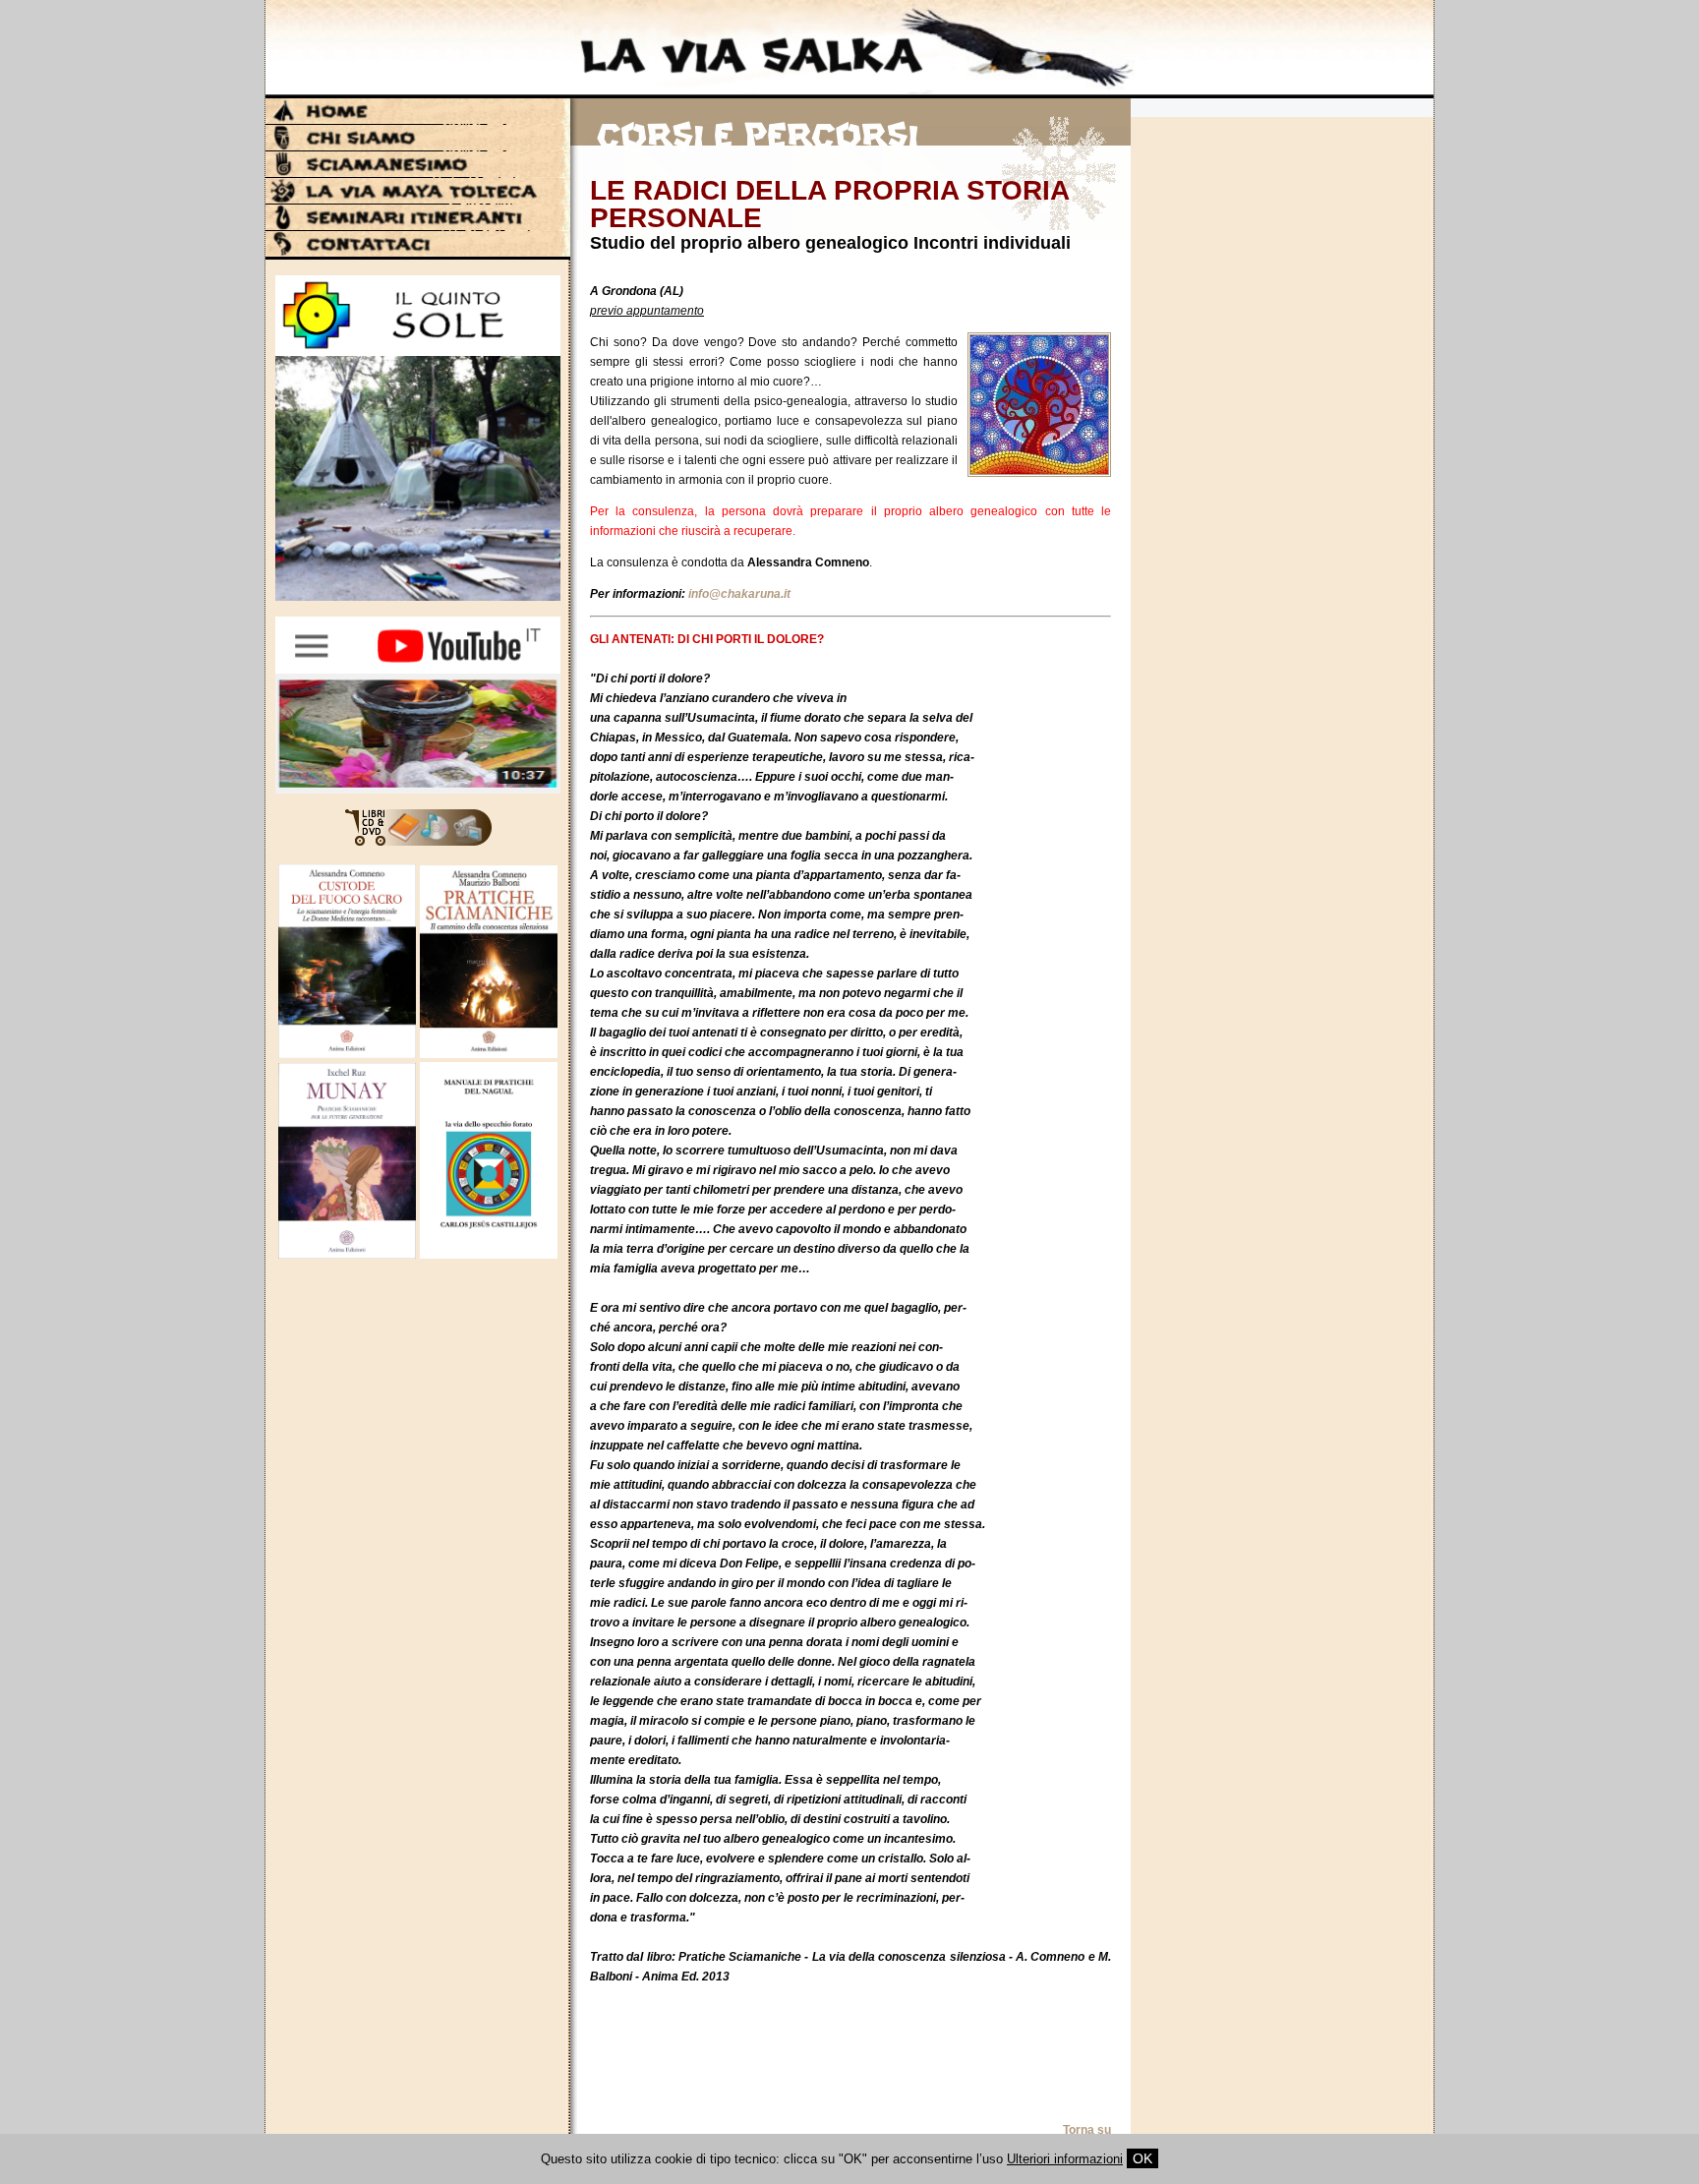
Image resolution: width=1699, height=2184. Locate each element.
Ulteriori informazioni (1065, 2159)
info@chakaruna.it (739, 594)
